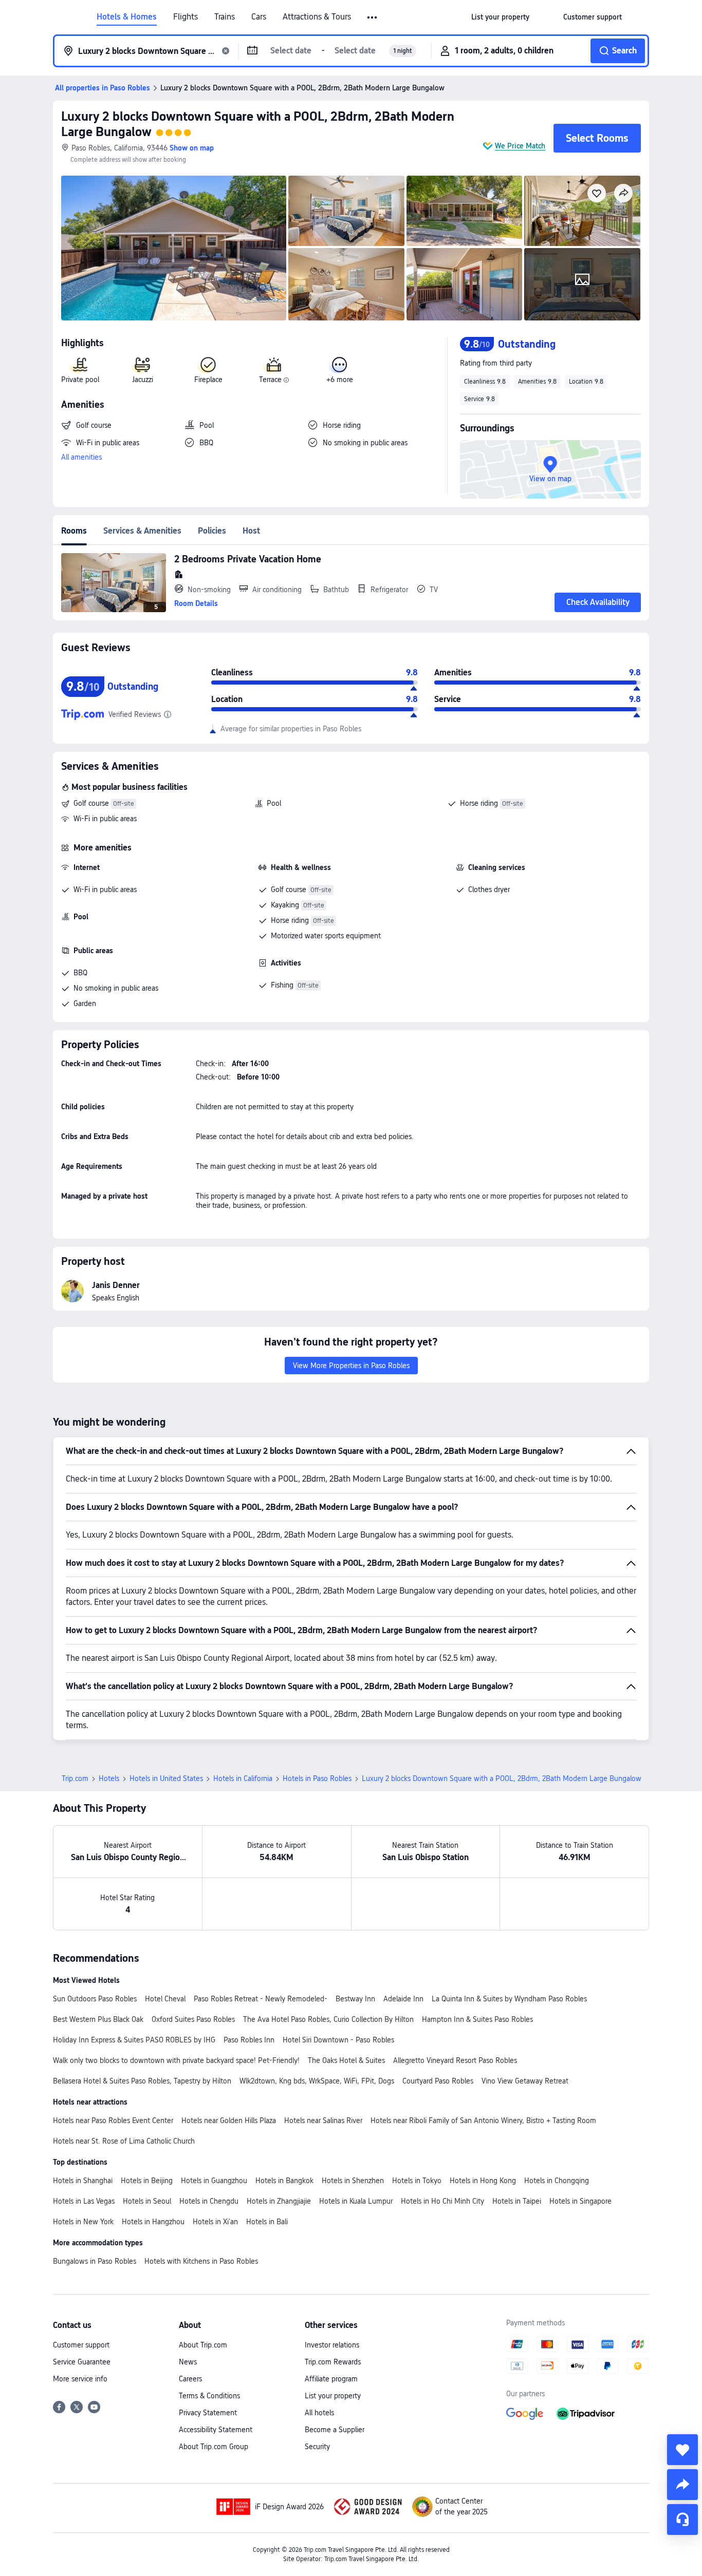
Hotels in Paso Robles (317, 1778)
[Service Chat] (682, 2520)
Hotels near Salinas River (323, 2120)
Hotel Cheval (165, 1999)
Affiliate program (331, 2379)
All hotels (319, 2413)
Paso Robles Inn (249, 2040)
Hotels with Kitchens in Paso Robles (201, 2261)
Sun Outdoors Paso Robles (95, 1999)
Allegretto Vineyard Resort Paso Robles (455, 2060)
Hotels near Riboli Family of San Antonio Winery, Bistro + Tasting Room (483, 2120)
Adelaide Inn (403, 1999)
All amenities (81, 457)
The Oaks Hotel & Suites (346, 2060)
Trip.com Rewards (333, 2362)
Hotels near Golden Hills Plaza (229, 2120)
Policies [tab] (212, 531)
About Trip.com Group (214, 2447)
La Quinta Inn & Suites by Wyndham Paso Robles (509, 1999)
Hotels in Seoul (147, 2201)
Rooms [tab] (74, 531)
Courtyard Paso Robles (438, 2081)
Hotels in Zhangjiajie (279, 2201)
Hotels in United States (166, 1778)
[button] (373, 17)
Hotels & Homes (127, 17)
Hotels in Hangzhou (153, 2222)
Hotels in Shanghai (83, 2181)
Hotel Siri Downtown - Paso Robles (338, 2040)
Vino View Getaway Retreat (525, 2081)
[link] (500, 17)
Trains (225, 17)
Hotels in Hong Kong (483, 2181)
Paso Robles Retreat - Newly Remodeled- (261, 1999)
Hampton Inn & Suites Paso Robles (477, 2019)
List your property (333, 2396)
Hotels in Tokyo (417, 2181)
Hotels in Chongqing (557, 2181)
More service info (80, 2379)
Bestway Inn (355, 1999)
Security (317, 2447)
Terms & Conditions (209, 2396)
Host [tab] (251, 531)
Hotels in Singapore (580, 2201)
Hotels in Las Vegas (84, 2201)
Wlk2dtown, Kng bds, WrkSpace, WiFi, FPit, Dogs (317, 2081)
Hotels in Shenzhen (353, 2181)
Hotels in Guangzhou (214, 2181)
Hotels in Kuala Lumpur (356, 2201)
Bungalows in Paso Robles (95, 2261)
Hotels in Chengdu (209, 2201)
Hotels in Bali (267, 2222)
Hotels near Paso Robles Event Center (113, 2120)
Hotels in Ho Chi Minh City (442, 2201)
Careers (190, 2379)
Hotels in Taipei (517, 2201)
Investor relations (332, 2345)
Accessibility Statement (216, 2430)
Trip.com (75, 1778)
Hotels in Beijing (147, 2181)
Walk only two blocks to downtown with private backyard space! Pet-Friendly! (176, 2060)
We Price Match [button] (520, 146)
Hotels (109, 1778)
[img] (174, 248)
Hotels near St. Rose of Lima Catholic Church (124, 2141)
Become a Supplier (335, 2430)
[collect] (682, 2450)
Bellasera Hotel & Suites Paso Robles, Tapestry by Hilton (142, 2081)
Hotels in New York (83, 2222)
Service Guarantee (82, 2362)
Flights (186, 17)
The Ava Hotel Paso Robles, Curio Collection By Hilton (328, 2019)
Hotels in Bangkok (284, 2181)
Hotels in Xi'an (215, 2222)
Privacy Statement (208, 2413)
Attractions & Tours (317, 17)
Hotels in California (243, 1778)
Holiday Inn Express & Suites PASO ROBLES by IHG (134, 2040)
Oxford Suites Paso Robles (193, 2019)
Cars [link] (259, 17)
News (188, 2362)
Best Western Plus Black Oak (98, 2019)
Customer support (81, 2345)
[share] (682, 2485)
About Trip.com (203, 2345)
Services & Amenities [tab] (142, 531)
